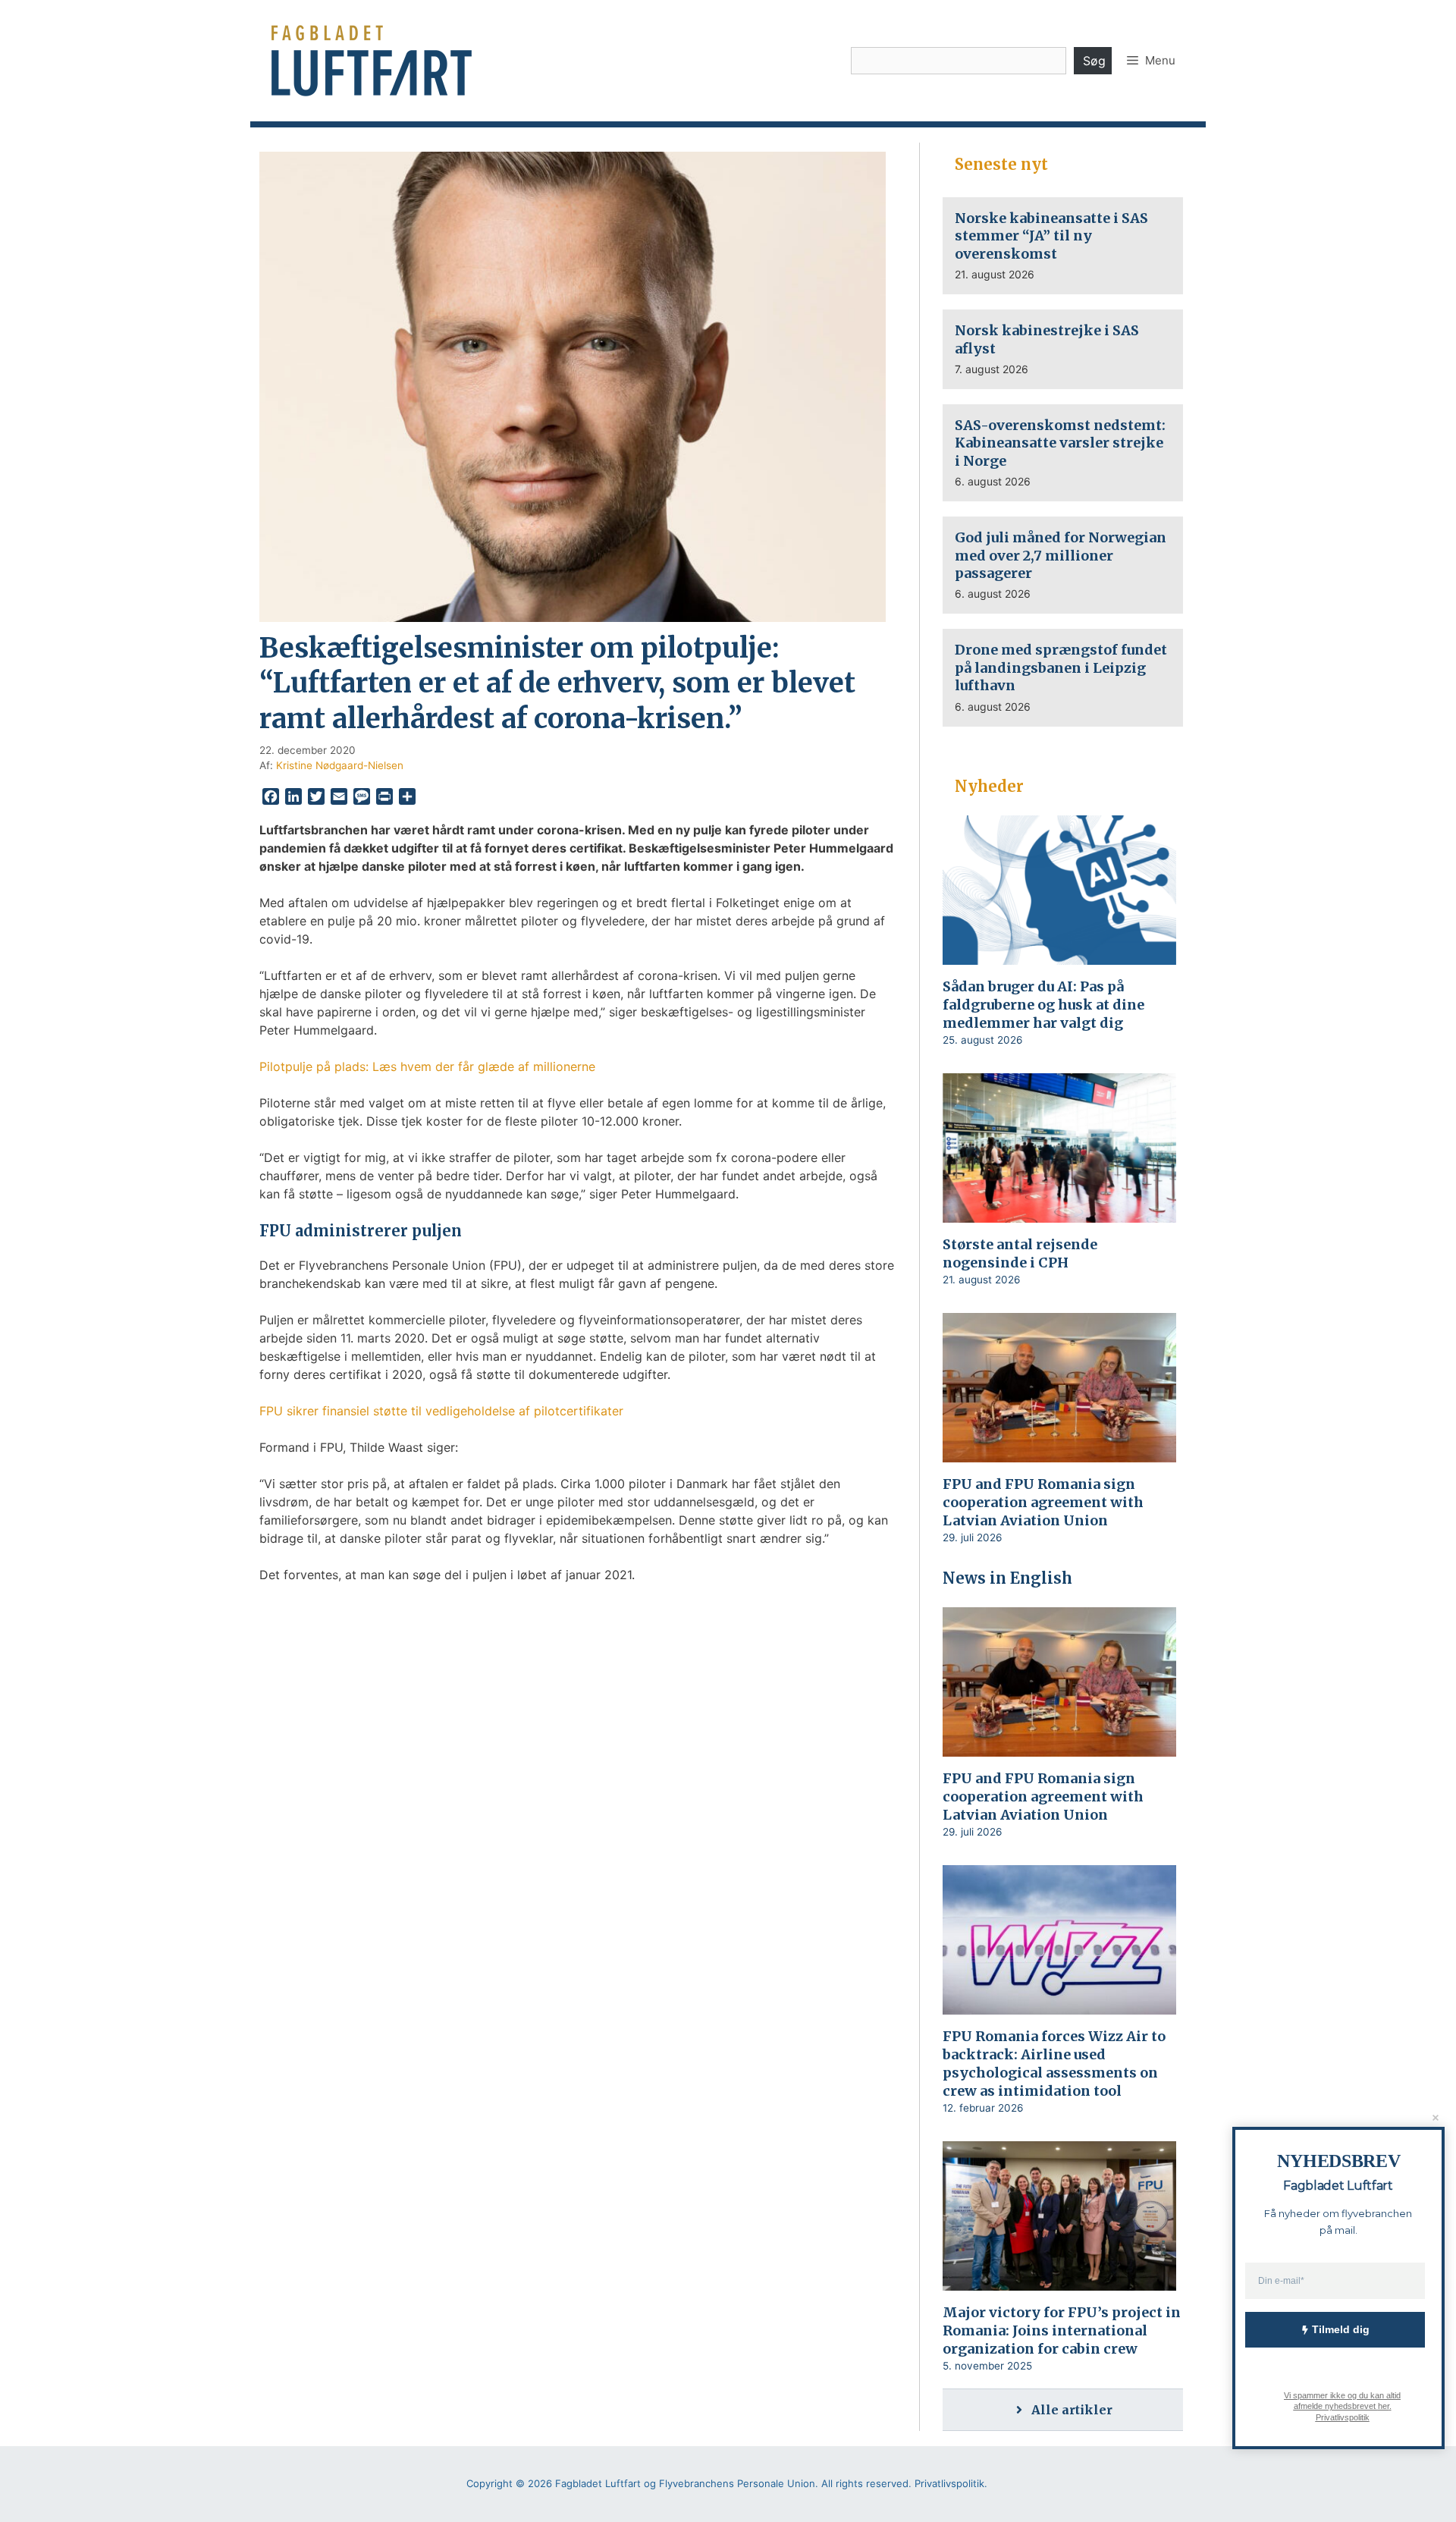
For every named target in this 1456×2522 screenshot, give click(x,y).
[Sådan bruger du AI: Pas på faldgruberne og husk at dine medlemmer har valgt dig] (1059, 954)
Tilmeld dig (1341, 2329)
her (1383, 2406)
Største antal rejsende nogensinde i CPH (1020, 1253)
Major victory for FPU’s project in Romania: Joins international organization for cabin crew (1062, 2330)
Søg (1094, 61)
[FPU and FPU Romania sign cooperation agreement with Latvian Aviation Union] (1059, 1453)
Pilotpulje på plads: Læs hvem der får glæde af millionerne (427, 1066)
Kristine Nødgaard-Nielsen (340, 765)
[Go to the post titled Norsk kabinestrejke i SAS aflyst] (1063, 349)
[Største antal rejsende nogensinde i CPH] (1059, 1213)
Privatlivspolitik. (951, 2483)
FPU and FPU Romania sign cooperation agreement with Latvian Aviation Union (1043, 1502)
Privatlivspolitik (1342, 2417)
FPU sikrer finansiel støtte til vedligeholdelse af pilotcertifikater (441, 1411)
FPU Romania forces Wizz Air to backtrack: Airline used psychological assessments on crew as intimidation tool (1054, 2063)
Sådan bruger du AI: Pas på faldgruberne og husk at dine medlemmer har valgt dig (1043, 1005)
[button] (1151, 61)
